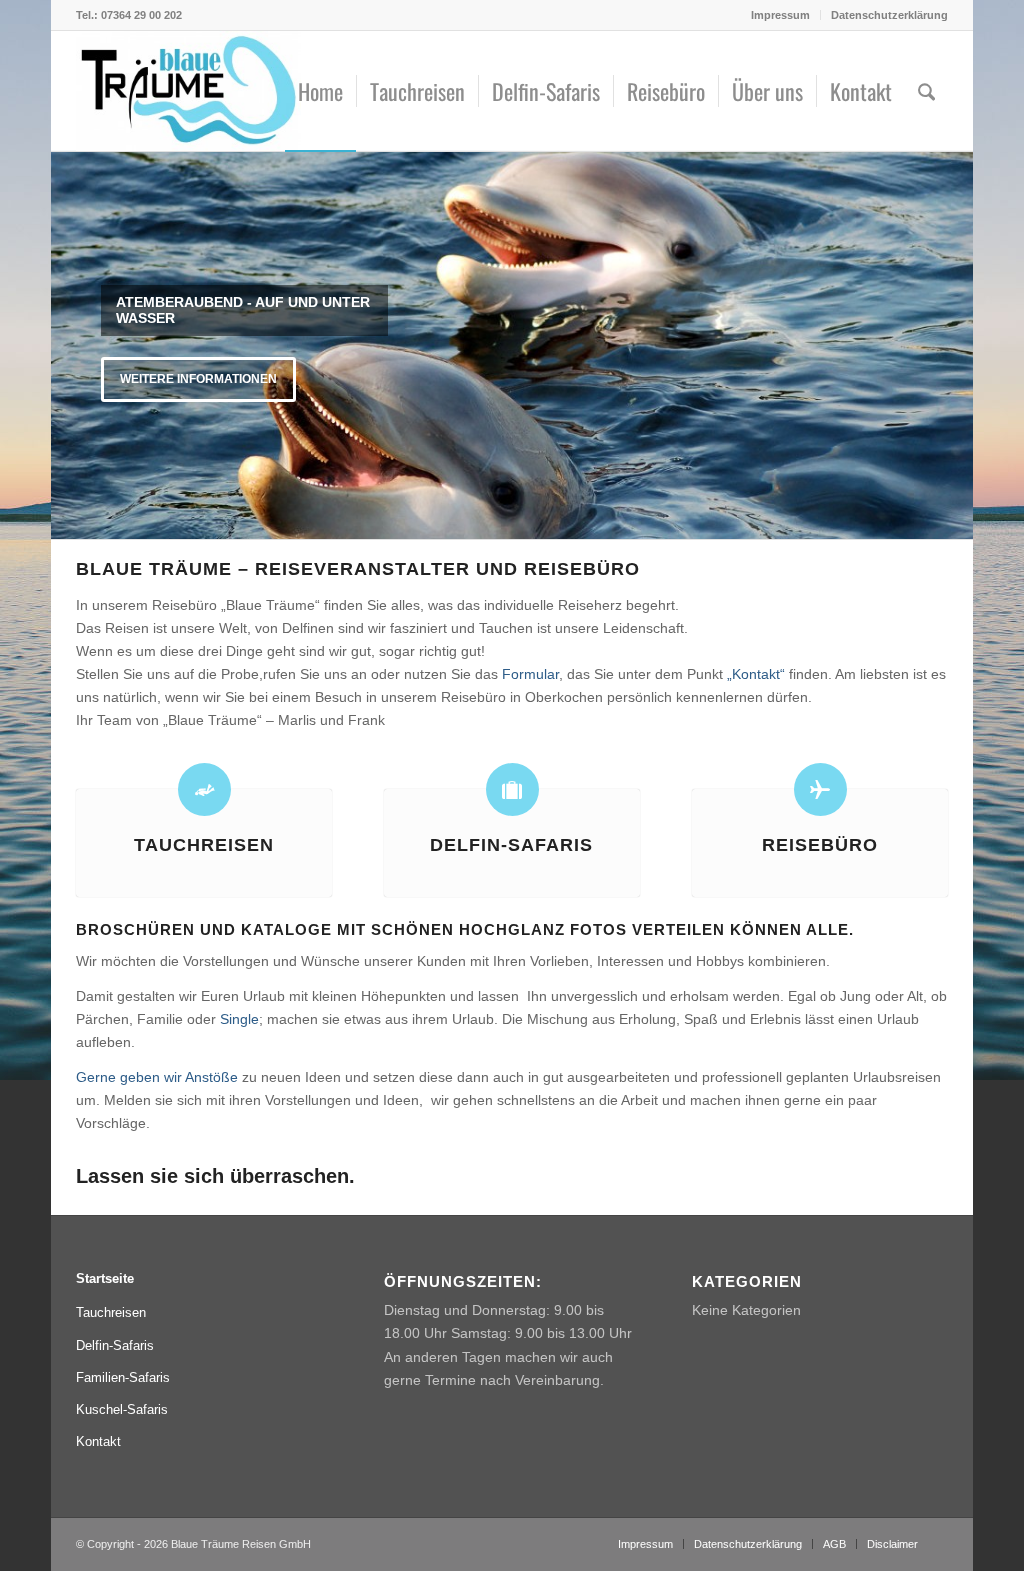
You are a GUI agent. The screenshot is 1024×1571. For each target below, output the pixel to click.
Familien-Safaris (123, 1377)
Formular (530, 674)
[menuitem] (781, 15)
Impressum (780, 15)
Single (239, 1019)
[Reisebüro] (820, 789)
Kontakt (98, 1441)
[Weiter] (955, 345)
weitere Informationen (198, 379)
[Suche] (926, 91)
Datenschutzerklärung (889, 15)
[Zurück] (68, 345)
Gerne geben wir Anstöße (157, 1077)
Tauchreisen (204, 845)
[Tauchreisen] (204, 789)
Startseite (105, 1278)
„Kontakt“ (756, 674)
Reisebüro (820, 845)
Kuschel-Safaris (122, 1409)
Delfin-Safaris (511, 845)
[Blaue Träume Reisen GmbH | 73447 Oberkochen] (188, 91)
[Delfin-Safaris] (512, 789)
